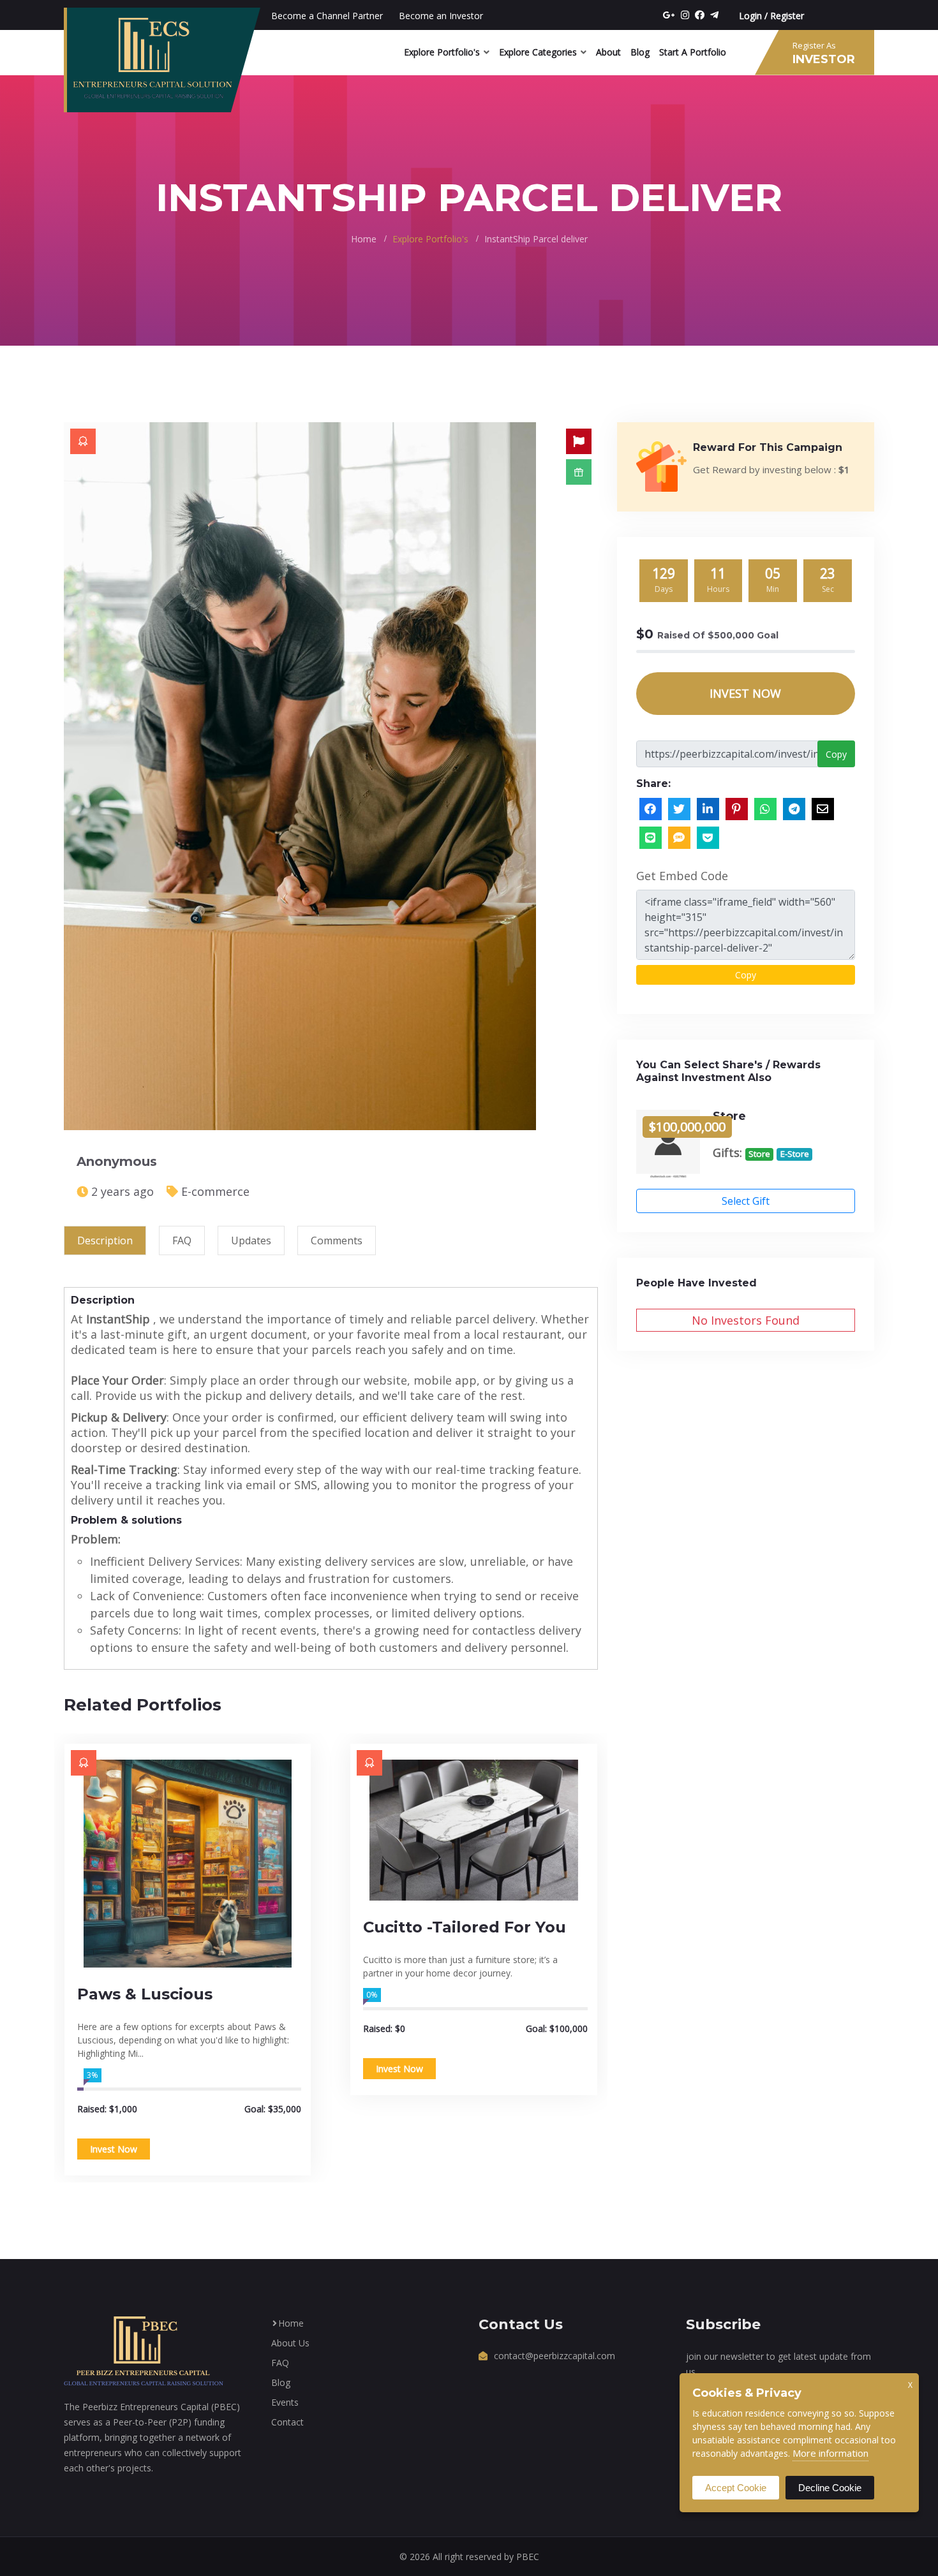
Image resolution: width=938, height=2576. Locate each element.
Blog (640, 52)
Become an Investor (441, 16)
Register (787, 16)
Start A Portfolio (693, 52)
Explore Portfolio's (442, 52)
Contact (287, 2422)
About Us (290, 2343)
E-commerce (215, 1191)
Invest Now (114, 2149)
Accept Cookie (736, 2488)
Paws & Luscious (145, 1994)
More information (830, 2453)
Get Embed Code (682, 876)
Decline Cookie (830, 2488)
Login (750, 16)
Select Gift (746, 1201)
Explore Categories (538, 52)
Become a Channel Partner (327, 16)
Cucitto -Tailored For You (465, 1927)
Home (364, 239)
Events (285, 2402)
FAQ (280, 2363)
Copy (836, 754)
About (608, 52)
